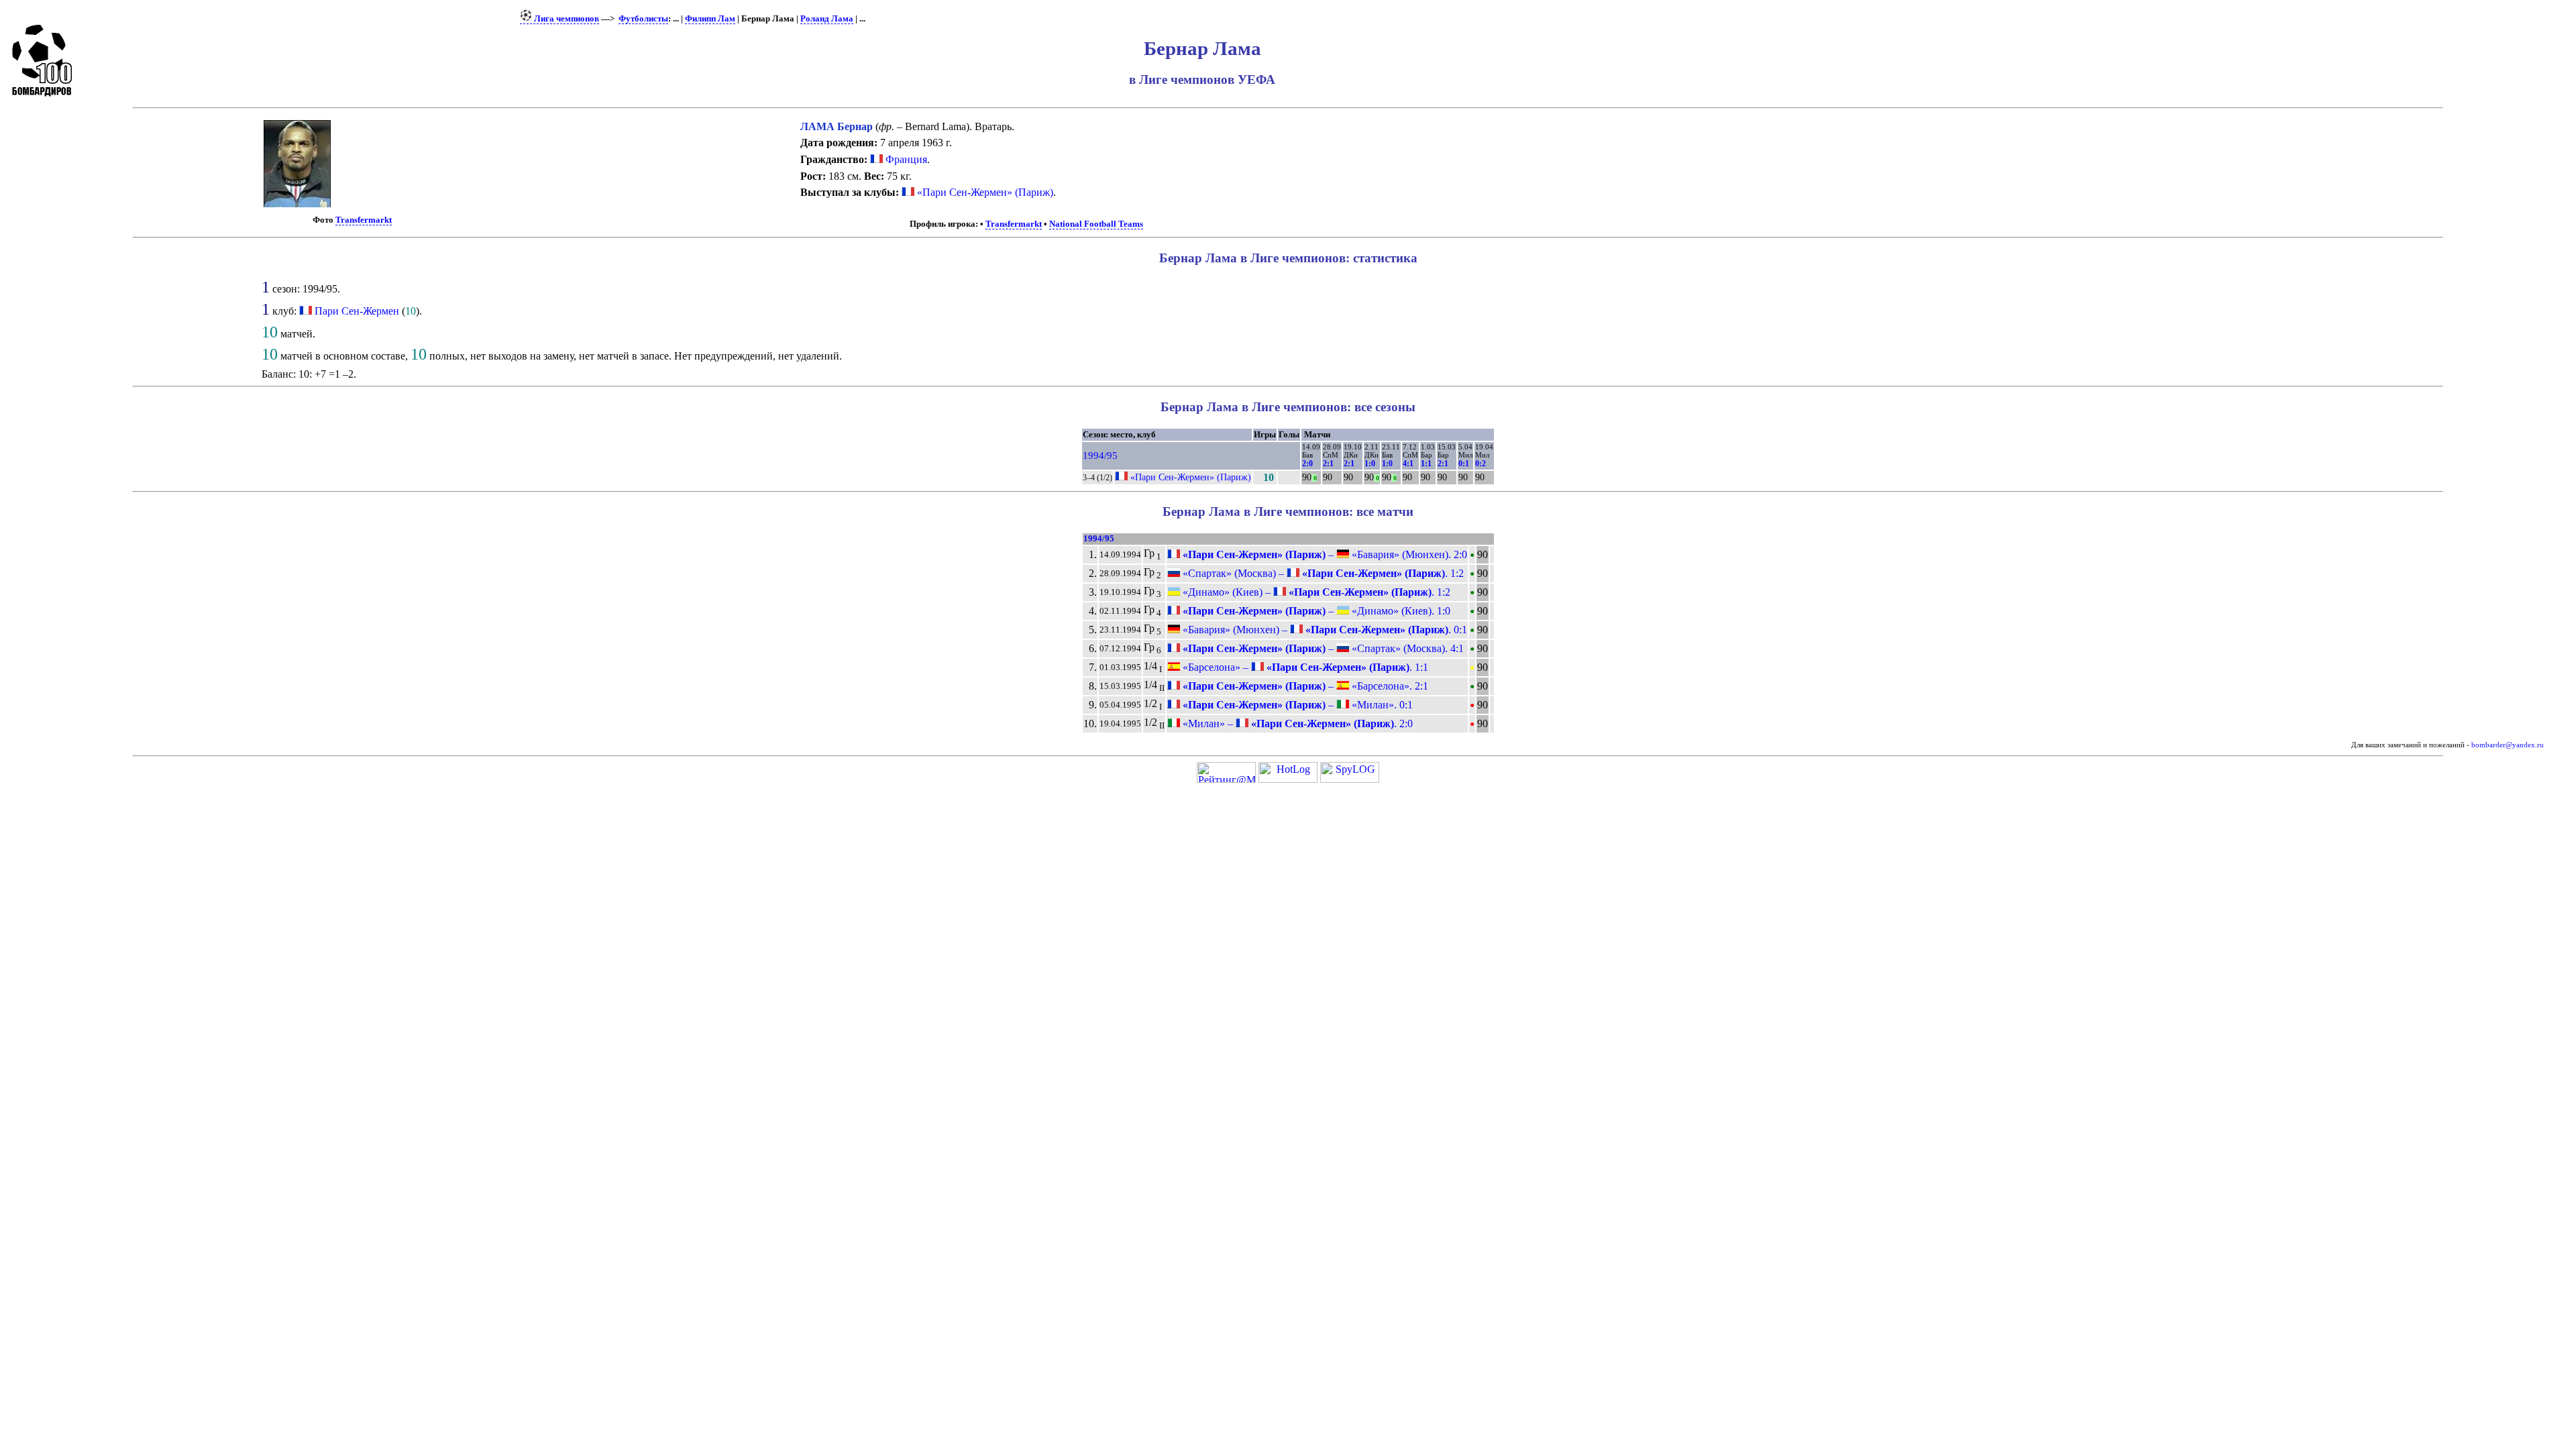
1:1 (1426, 464)
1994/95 (1100, 455)
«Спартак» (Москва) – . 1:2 (1322, 573)
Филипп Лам (710, 19)
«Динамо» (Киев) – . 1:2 (1315, 592)
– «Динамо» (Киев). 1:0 (1315, 611)
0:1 (1464, 464)
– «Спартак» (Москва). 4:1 (1322, 648)
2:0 (1307, 464)
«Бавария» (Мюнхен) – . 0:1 (1324, 630)
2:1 (1328, 464)
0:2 (1481, 464)
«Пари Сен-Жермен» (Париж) (984, 192)
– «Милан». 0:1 (1296, 705)
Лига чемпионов (566, 19)
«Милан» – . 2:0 (1296, 723)
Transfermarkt (364, 220)
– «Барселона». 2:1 (1304, 686)
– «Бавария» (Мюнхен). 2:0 (1324, 554)
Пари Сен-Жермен (357, 311)
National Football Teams (1096, 224)
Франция (905, 159)
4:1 (1408, 464)
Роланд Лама (827, 19)
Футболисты (643, 19)
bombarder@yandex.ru (2508, 745)
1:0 (1370, 464)
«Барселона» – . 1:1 (1304, 667)
